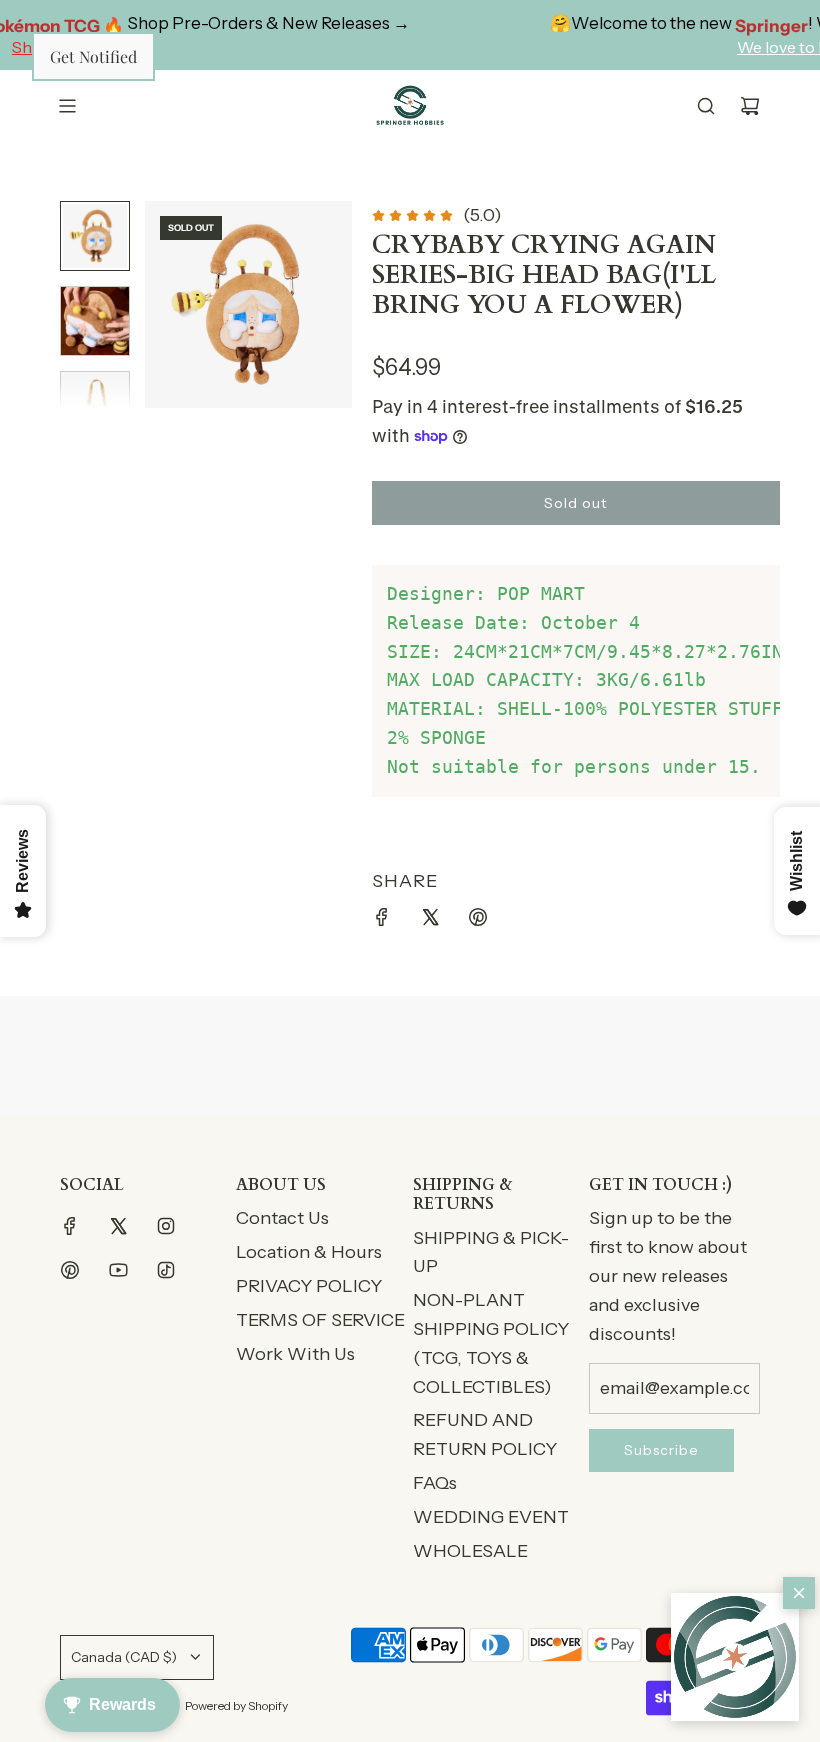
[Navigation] (67, 106)
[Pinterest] (70, 1270)
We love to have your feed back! (700, 47)
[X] (118, 1226)
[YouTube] (118, 1270)
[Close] (799, 1593)
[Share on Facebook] (382, 921)
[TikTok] (166, 1270)
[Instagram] (166, 1226)
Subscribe (661, 1450)
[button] (735, 1657)
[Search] (706, 106)
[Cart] (750, 106)
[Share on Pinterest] (478, 921)
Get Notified (93, 56)
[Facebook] (70, 1226)
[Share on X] (430, 921)
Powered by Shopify (236, 1705)
